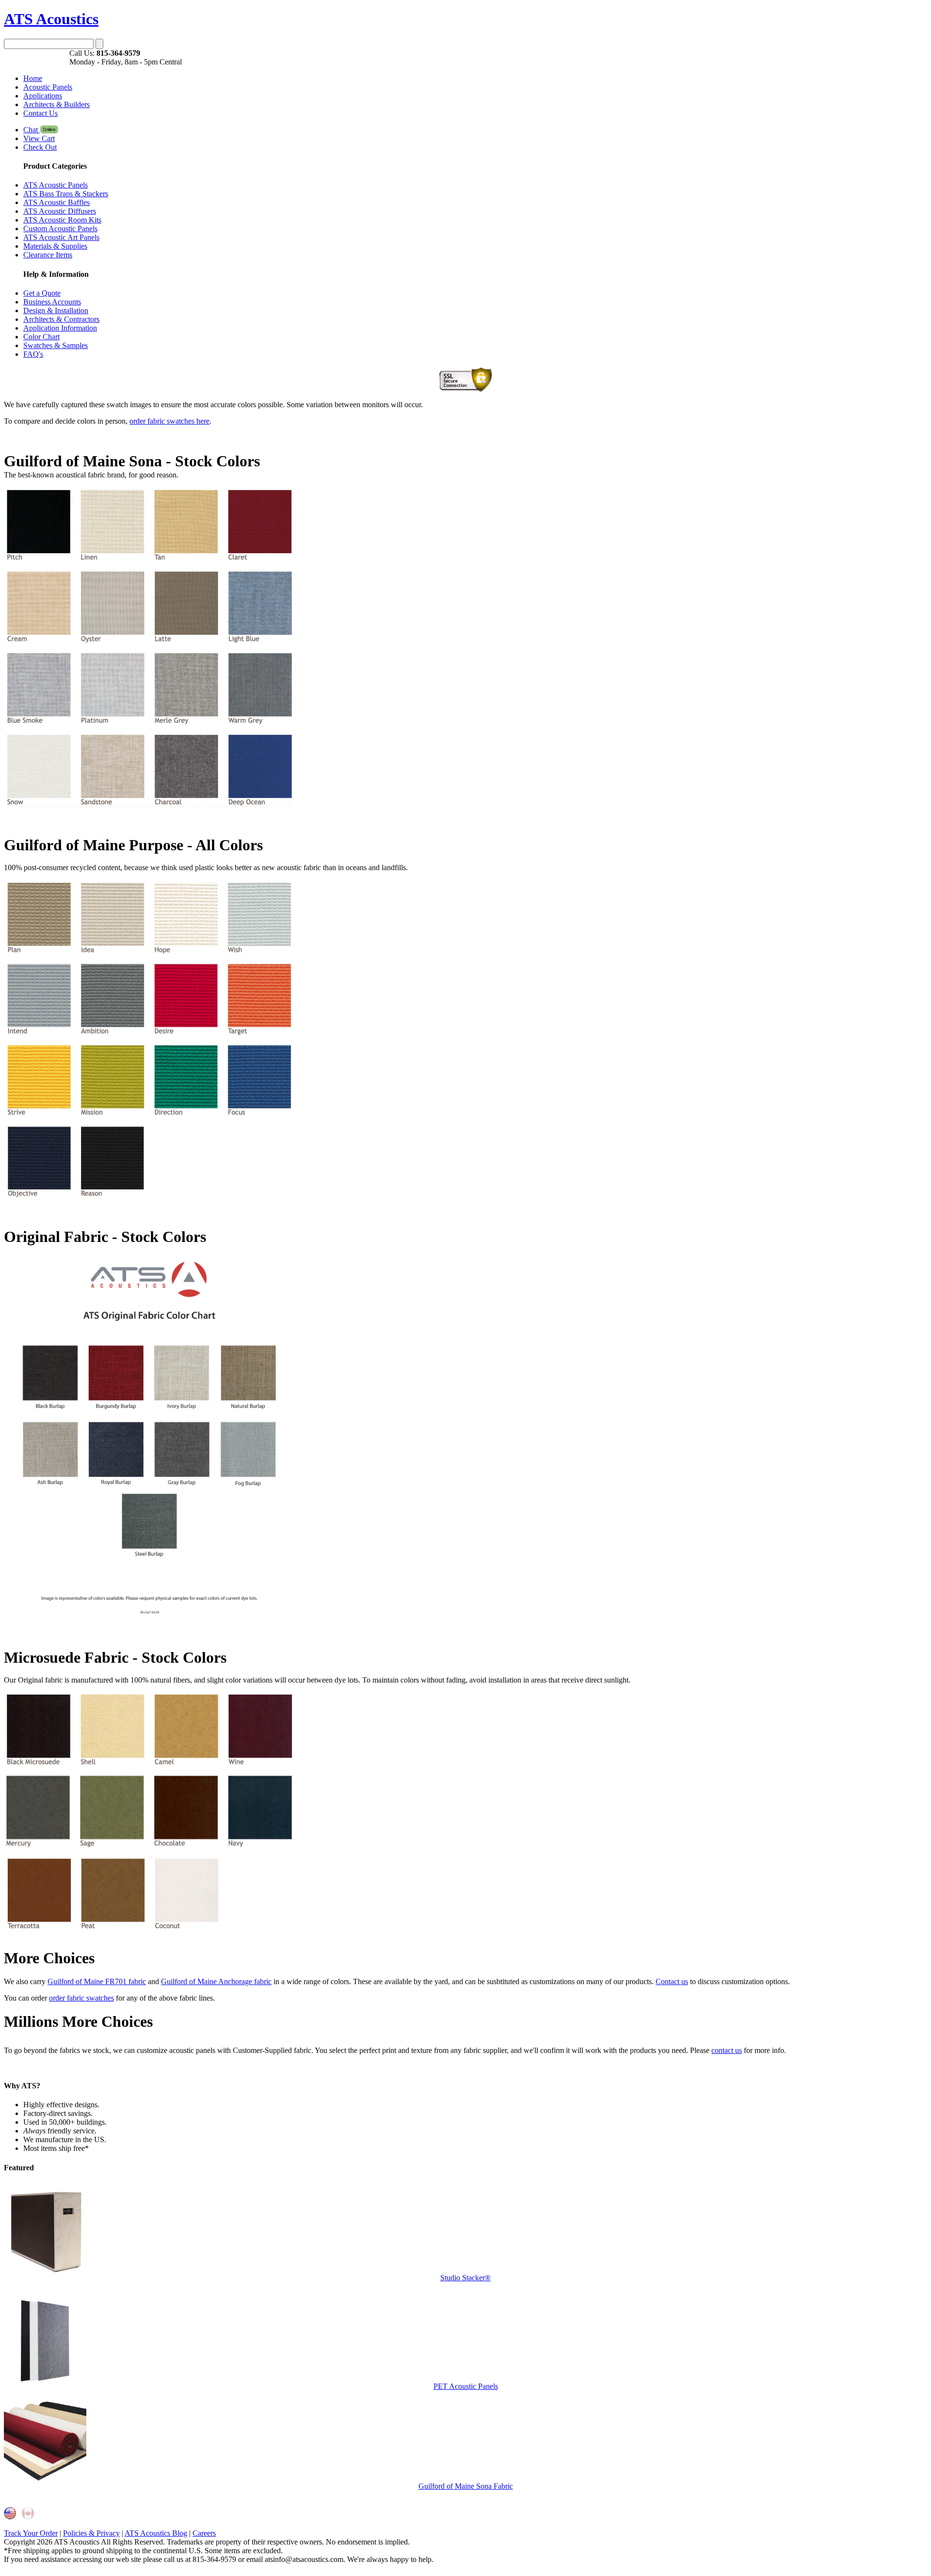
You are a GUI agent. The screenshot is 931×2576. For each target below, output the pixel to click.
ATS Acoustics (51, 19)
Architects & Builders (56, 104)
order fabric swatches (81, 1998)
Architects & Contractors (61, 319)
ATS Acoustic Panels (56, 185)
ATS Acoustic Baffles (56, 202)
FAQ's (33, 354)
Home (33, 78)
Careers (204, 2533)
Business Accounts (52, 302)
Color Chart (41, 337)
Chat (32, 130)
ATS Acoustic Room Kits (62, 220)
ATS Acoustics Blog (156, 2533)
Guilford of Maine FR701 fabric (97, 1981)
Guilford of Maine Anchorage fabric (216, 1981)
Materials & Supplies (55, 246)
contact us (727, 2050)
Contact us (672, 1981)
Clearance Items (48, 255)
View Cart (39, 138)
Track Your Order (31, 2533)
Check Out (40, 147)
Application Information (60, 328)
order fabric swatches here (169, 421)
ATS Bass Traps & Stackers (66, 194)
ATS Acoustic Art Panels (61, 237)
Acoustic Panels (48, 87)
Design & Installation (56, 310)
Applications (43, 96)
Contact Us (40, 113)
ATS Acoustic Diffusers (60, 211)
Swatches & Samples (56, 345)
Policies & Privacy (91, 2533)
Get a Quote (42, 293)
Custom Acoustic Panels (60, 229)
